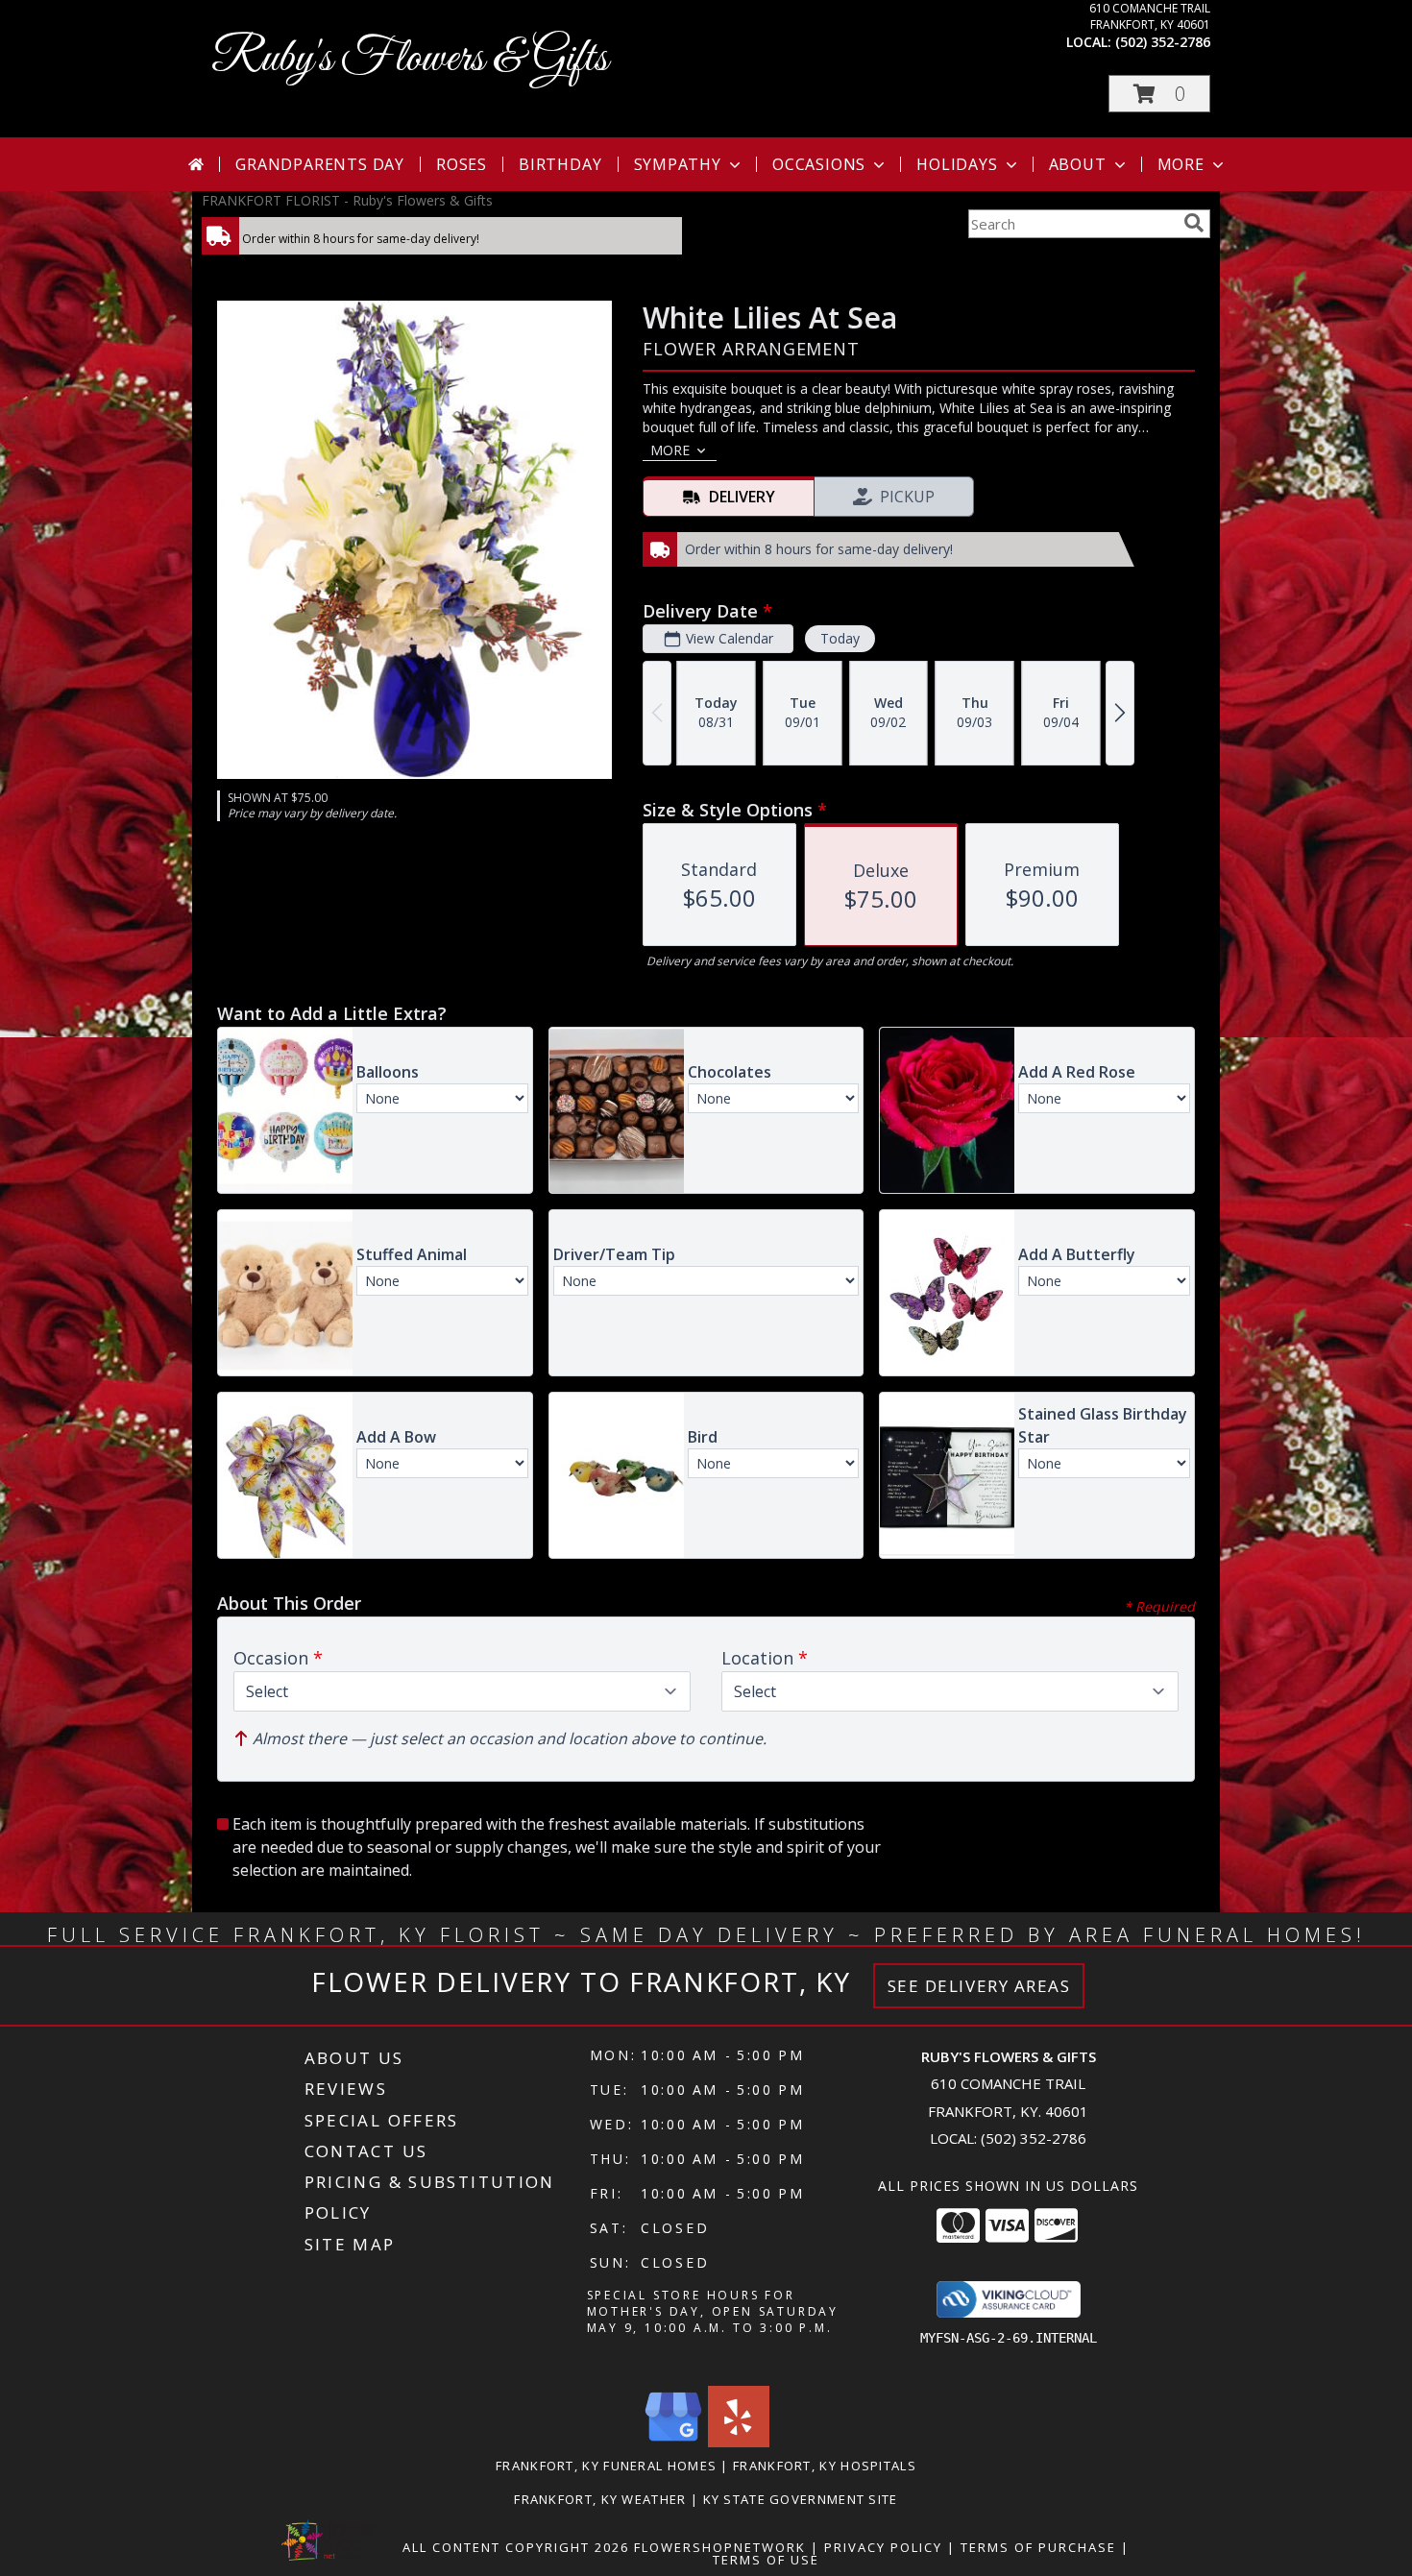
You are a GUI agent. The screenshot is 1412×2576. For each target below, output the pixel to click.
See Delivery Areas (979, 1986)
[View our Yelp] (739, 2442)
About (1078, 164)
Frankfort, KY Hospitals (825, 2466)
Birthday (560, 164)
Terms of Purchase (1038, 2547)
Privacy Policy (883, 2547)
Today (840, 638)
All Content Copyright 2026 (516, 2547)
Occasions (819, 164)
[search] (1194, 223)
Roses (462, 164)
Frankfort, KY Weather (600, 2499)
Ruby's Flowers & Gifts (410, 59)
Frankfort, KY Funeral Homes (606, 2466)
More (1181, 164)
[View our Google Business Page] (673, 2442)
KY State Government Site (801, 2499)
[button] (1159, 94)
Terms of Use (766, 2560)
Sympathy (678, 164)
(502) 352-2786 (1163, 42)
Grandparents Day (320, 164)
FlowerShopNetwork (720, 2547)
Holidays (957, 164)
